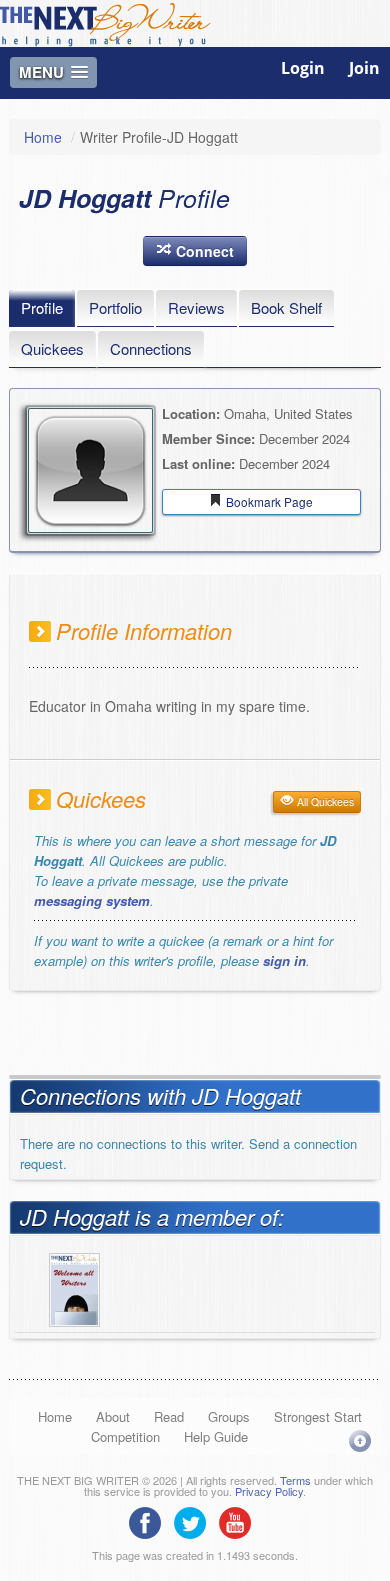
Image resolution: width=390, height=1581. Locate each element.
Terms (295, 1480)
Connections (151, 348)
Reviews (196, 307)
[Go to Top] (360, 1440)
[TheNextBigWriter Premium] (74, 1287)
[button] (195, 251)
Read (169, 1416)
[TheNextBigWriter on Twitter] (195, 1521)
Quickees (52, 348)
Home (43, 137)
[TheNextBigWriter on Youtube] (240, 1521)
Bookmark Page (268, 501)
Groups (229, 1416)
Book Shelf (286, 307)
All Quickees (324, 801)
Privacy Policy (269, 1491)
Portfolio (115, 307)
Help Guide (216, 1436)
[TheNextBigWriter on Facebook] (150, 1521)
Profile (42, 307)
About (113, 1416)
